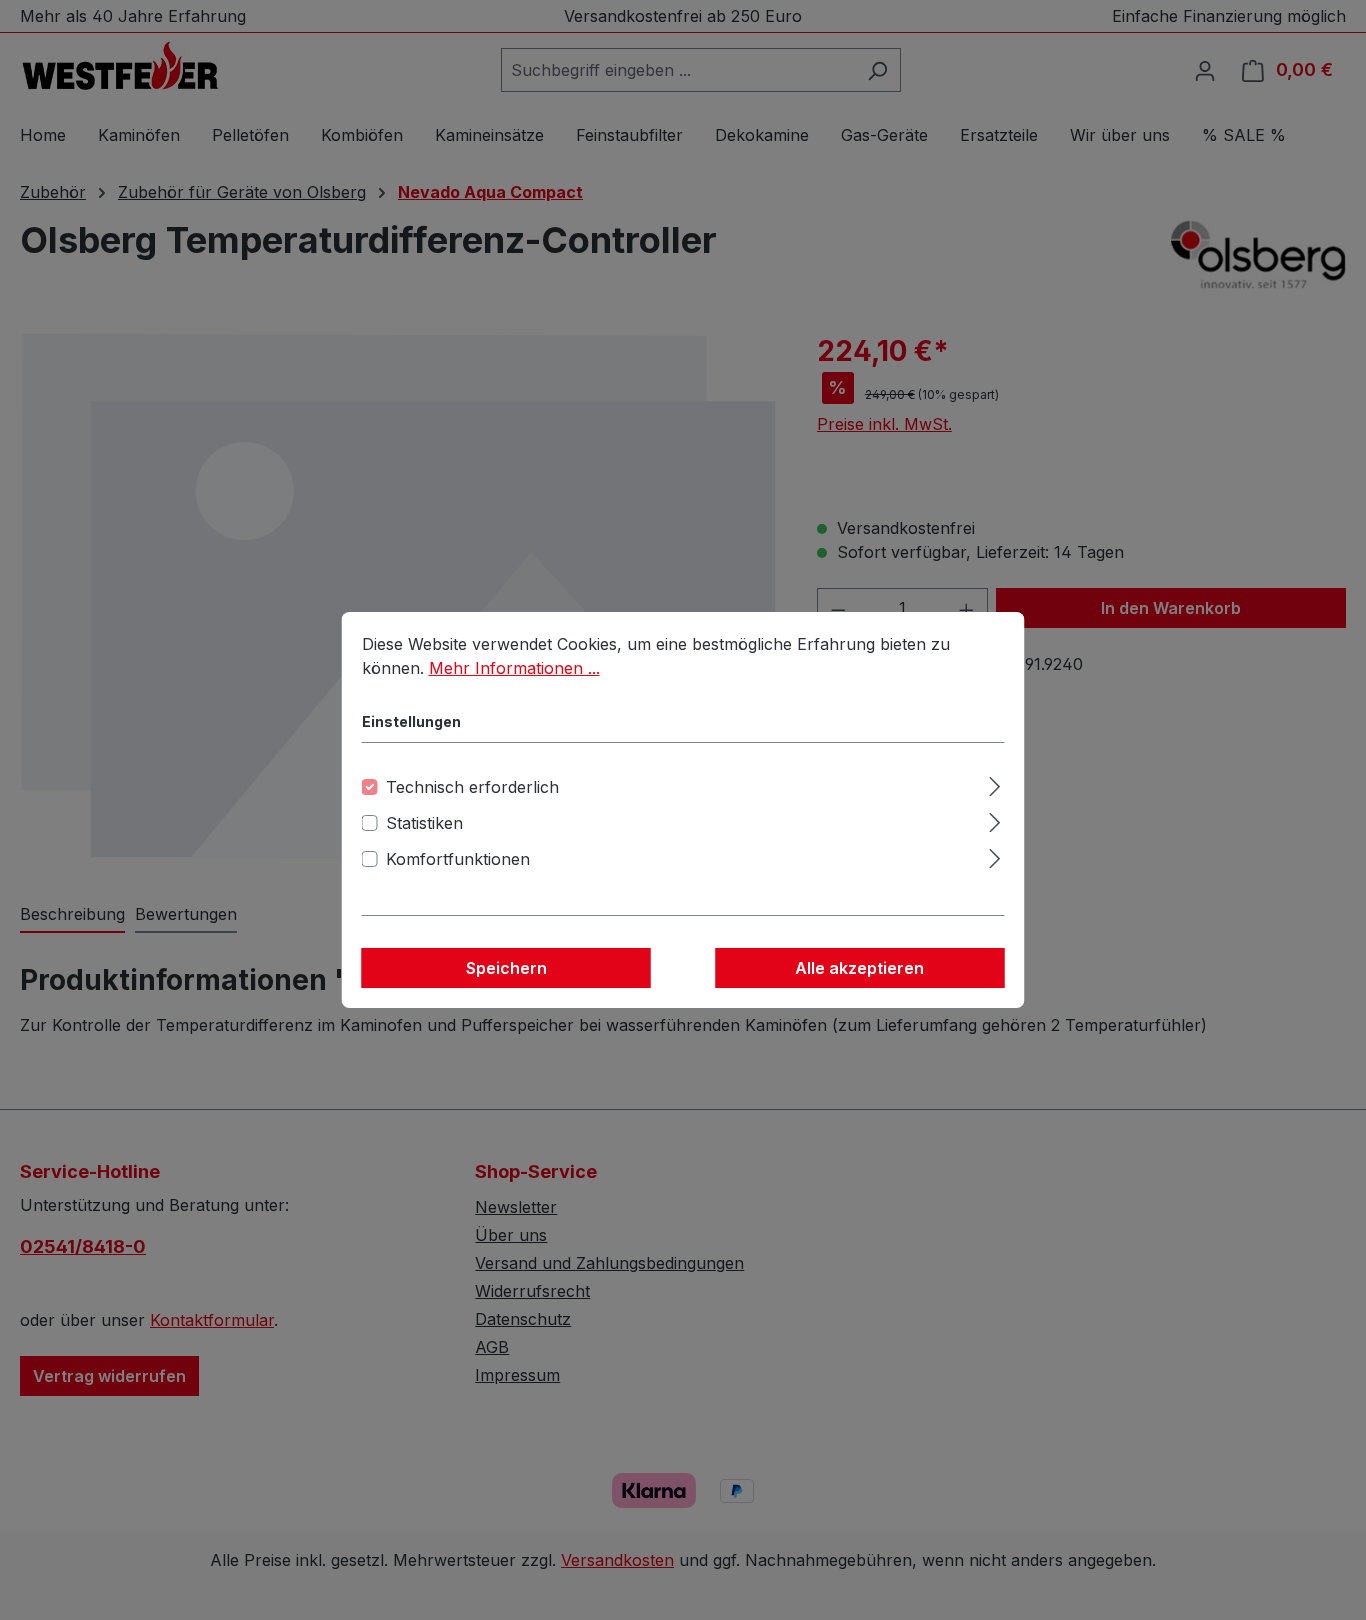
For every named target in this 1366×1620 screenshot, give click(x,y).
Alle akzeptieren (859, 968)
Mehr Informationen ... (514, 668)
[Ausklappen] (994, 783)
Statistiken (424, 823)
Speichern (506, 968)
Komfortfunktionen (458, 859)
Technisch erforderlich (472, 787)
